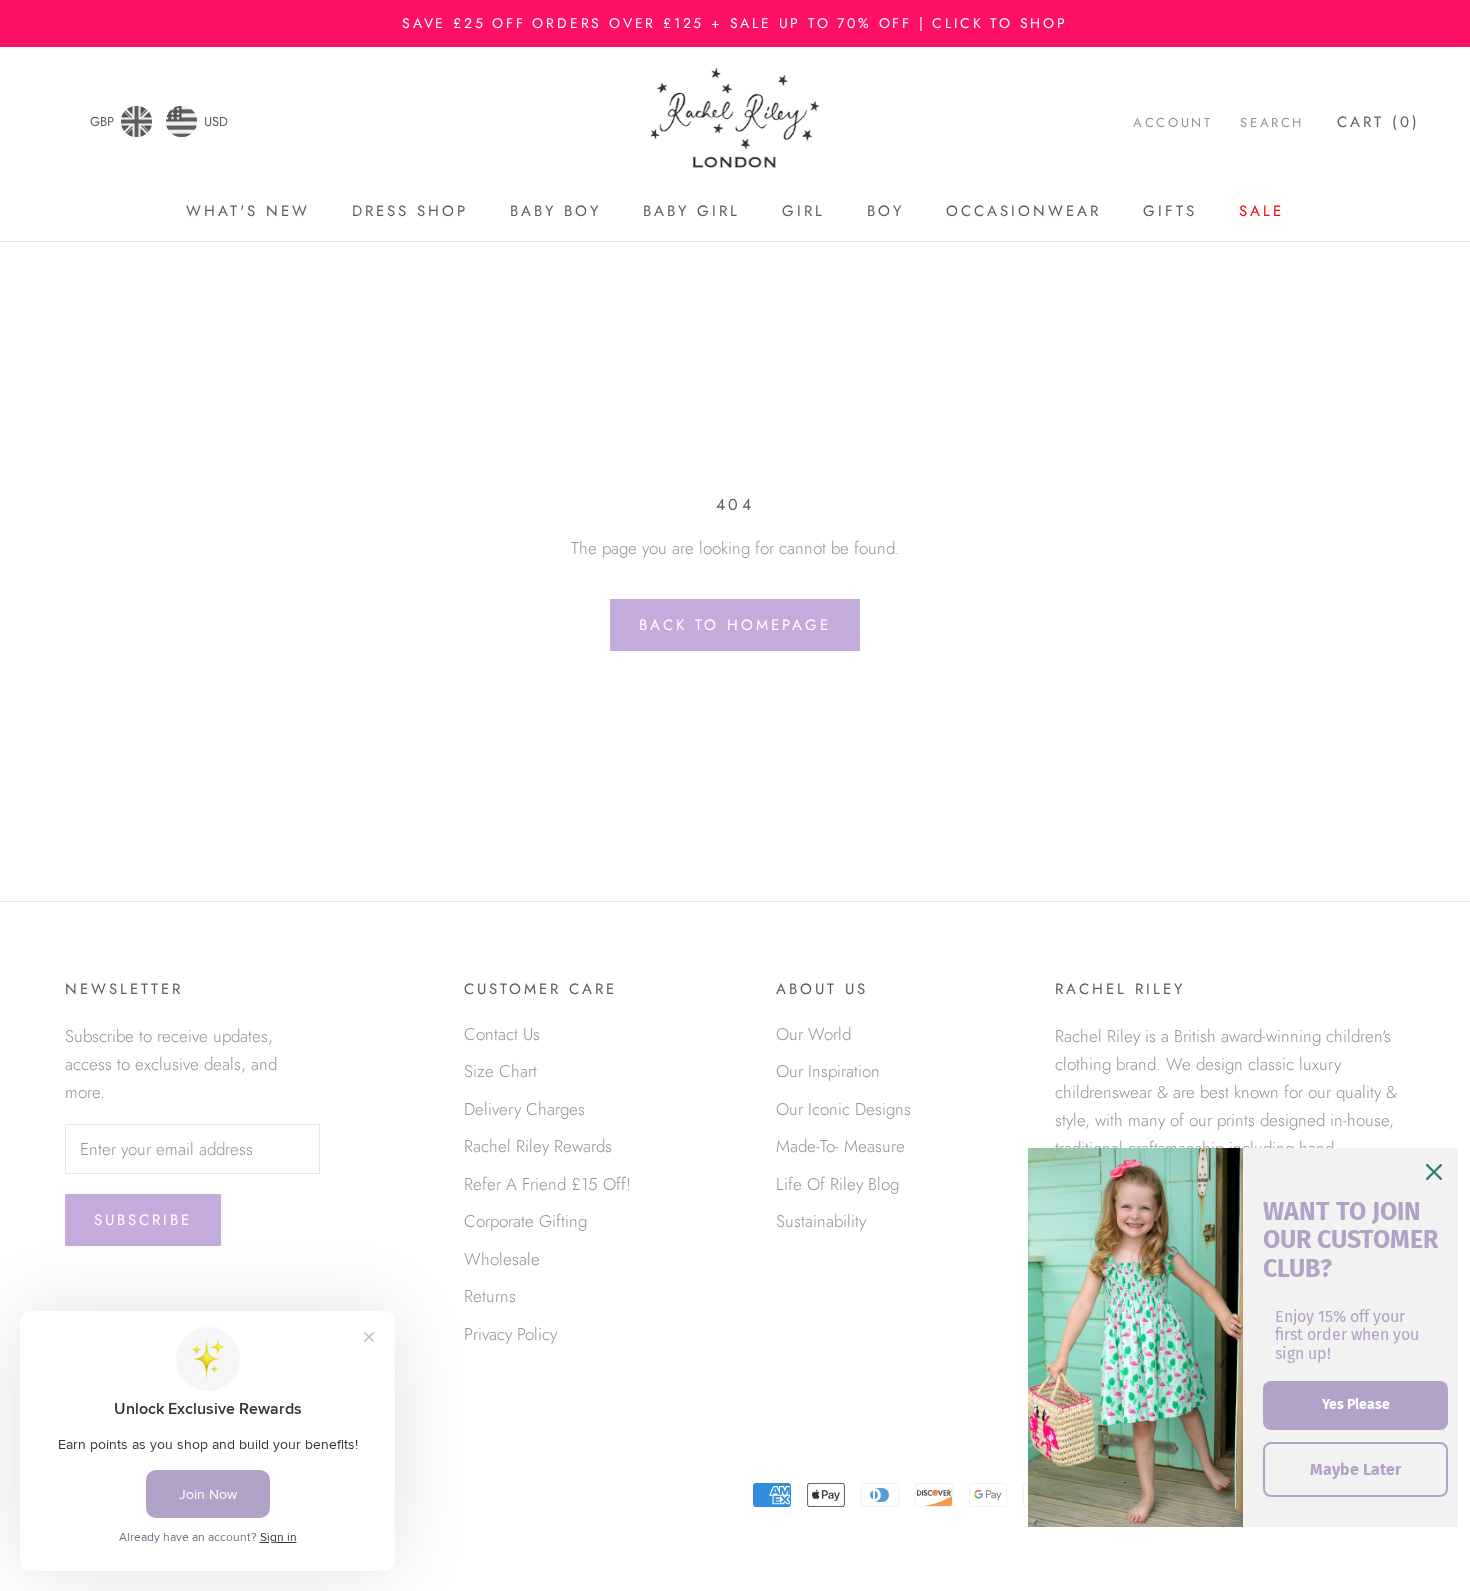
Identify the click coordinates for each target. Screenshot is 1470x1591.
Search (1272, 122)
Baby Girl (691, 211)
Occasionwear (1023, 211)
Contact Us (502, 1034)
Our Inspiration (828, 1071)
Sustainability (821, 1221)
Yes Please (1356, 1404)
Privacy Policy (510, 1334)
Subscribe (143, 1220)
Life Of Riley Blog (837, 1184)
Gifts (1170, 211)
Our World (813, 1034)
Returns (490, 1296)
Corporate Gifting (525, 1221)
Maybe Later (1355, 1469)
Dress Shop (410, 211)
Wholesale (502, 1259)
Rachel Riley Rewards (538, 1146)
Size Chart (500, 1071)
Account (1172, 122)
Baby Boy (555, 211)
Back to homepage (735, 625)
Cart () (1378, 122)
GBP (102, 121)
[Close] (1434, 1172)
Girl (803, 211)
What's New (248, 211)
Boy (885, 211)
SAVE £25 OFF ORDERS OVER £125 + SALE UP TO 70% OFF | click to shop (735, 23)
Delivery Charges (524, 1109)
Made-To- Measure (840, 1146)
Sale (1261, 211)
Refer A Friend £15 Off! (547, 1184)
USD (216, 121)
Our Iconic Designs (843, 1109)
